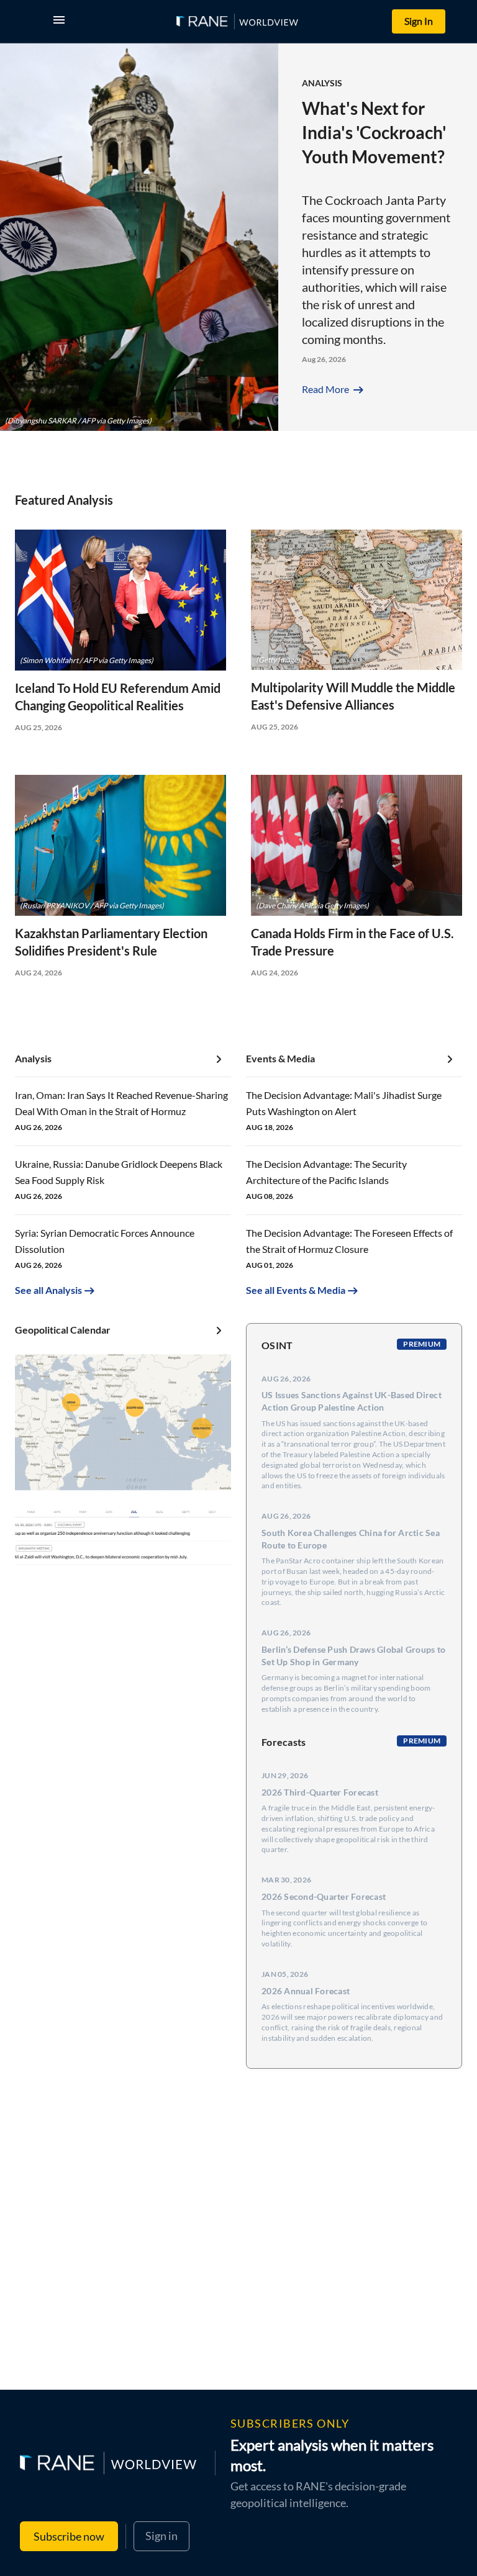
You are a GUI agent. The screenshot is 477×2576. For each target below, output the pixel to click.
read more (334, 389)
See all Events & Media (296, 1290)
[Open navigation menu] (61, 21)
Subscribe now (69, 2536)
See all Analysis (48, 1290)
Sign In (419, 21)
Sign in (161, 2536)
